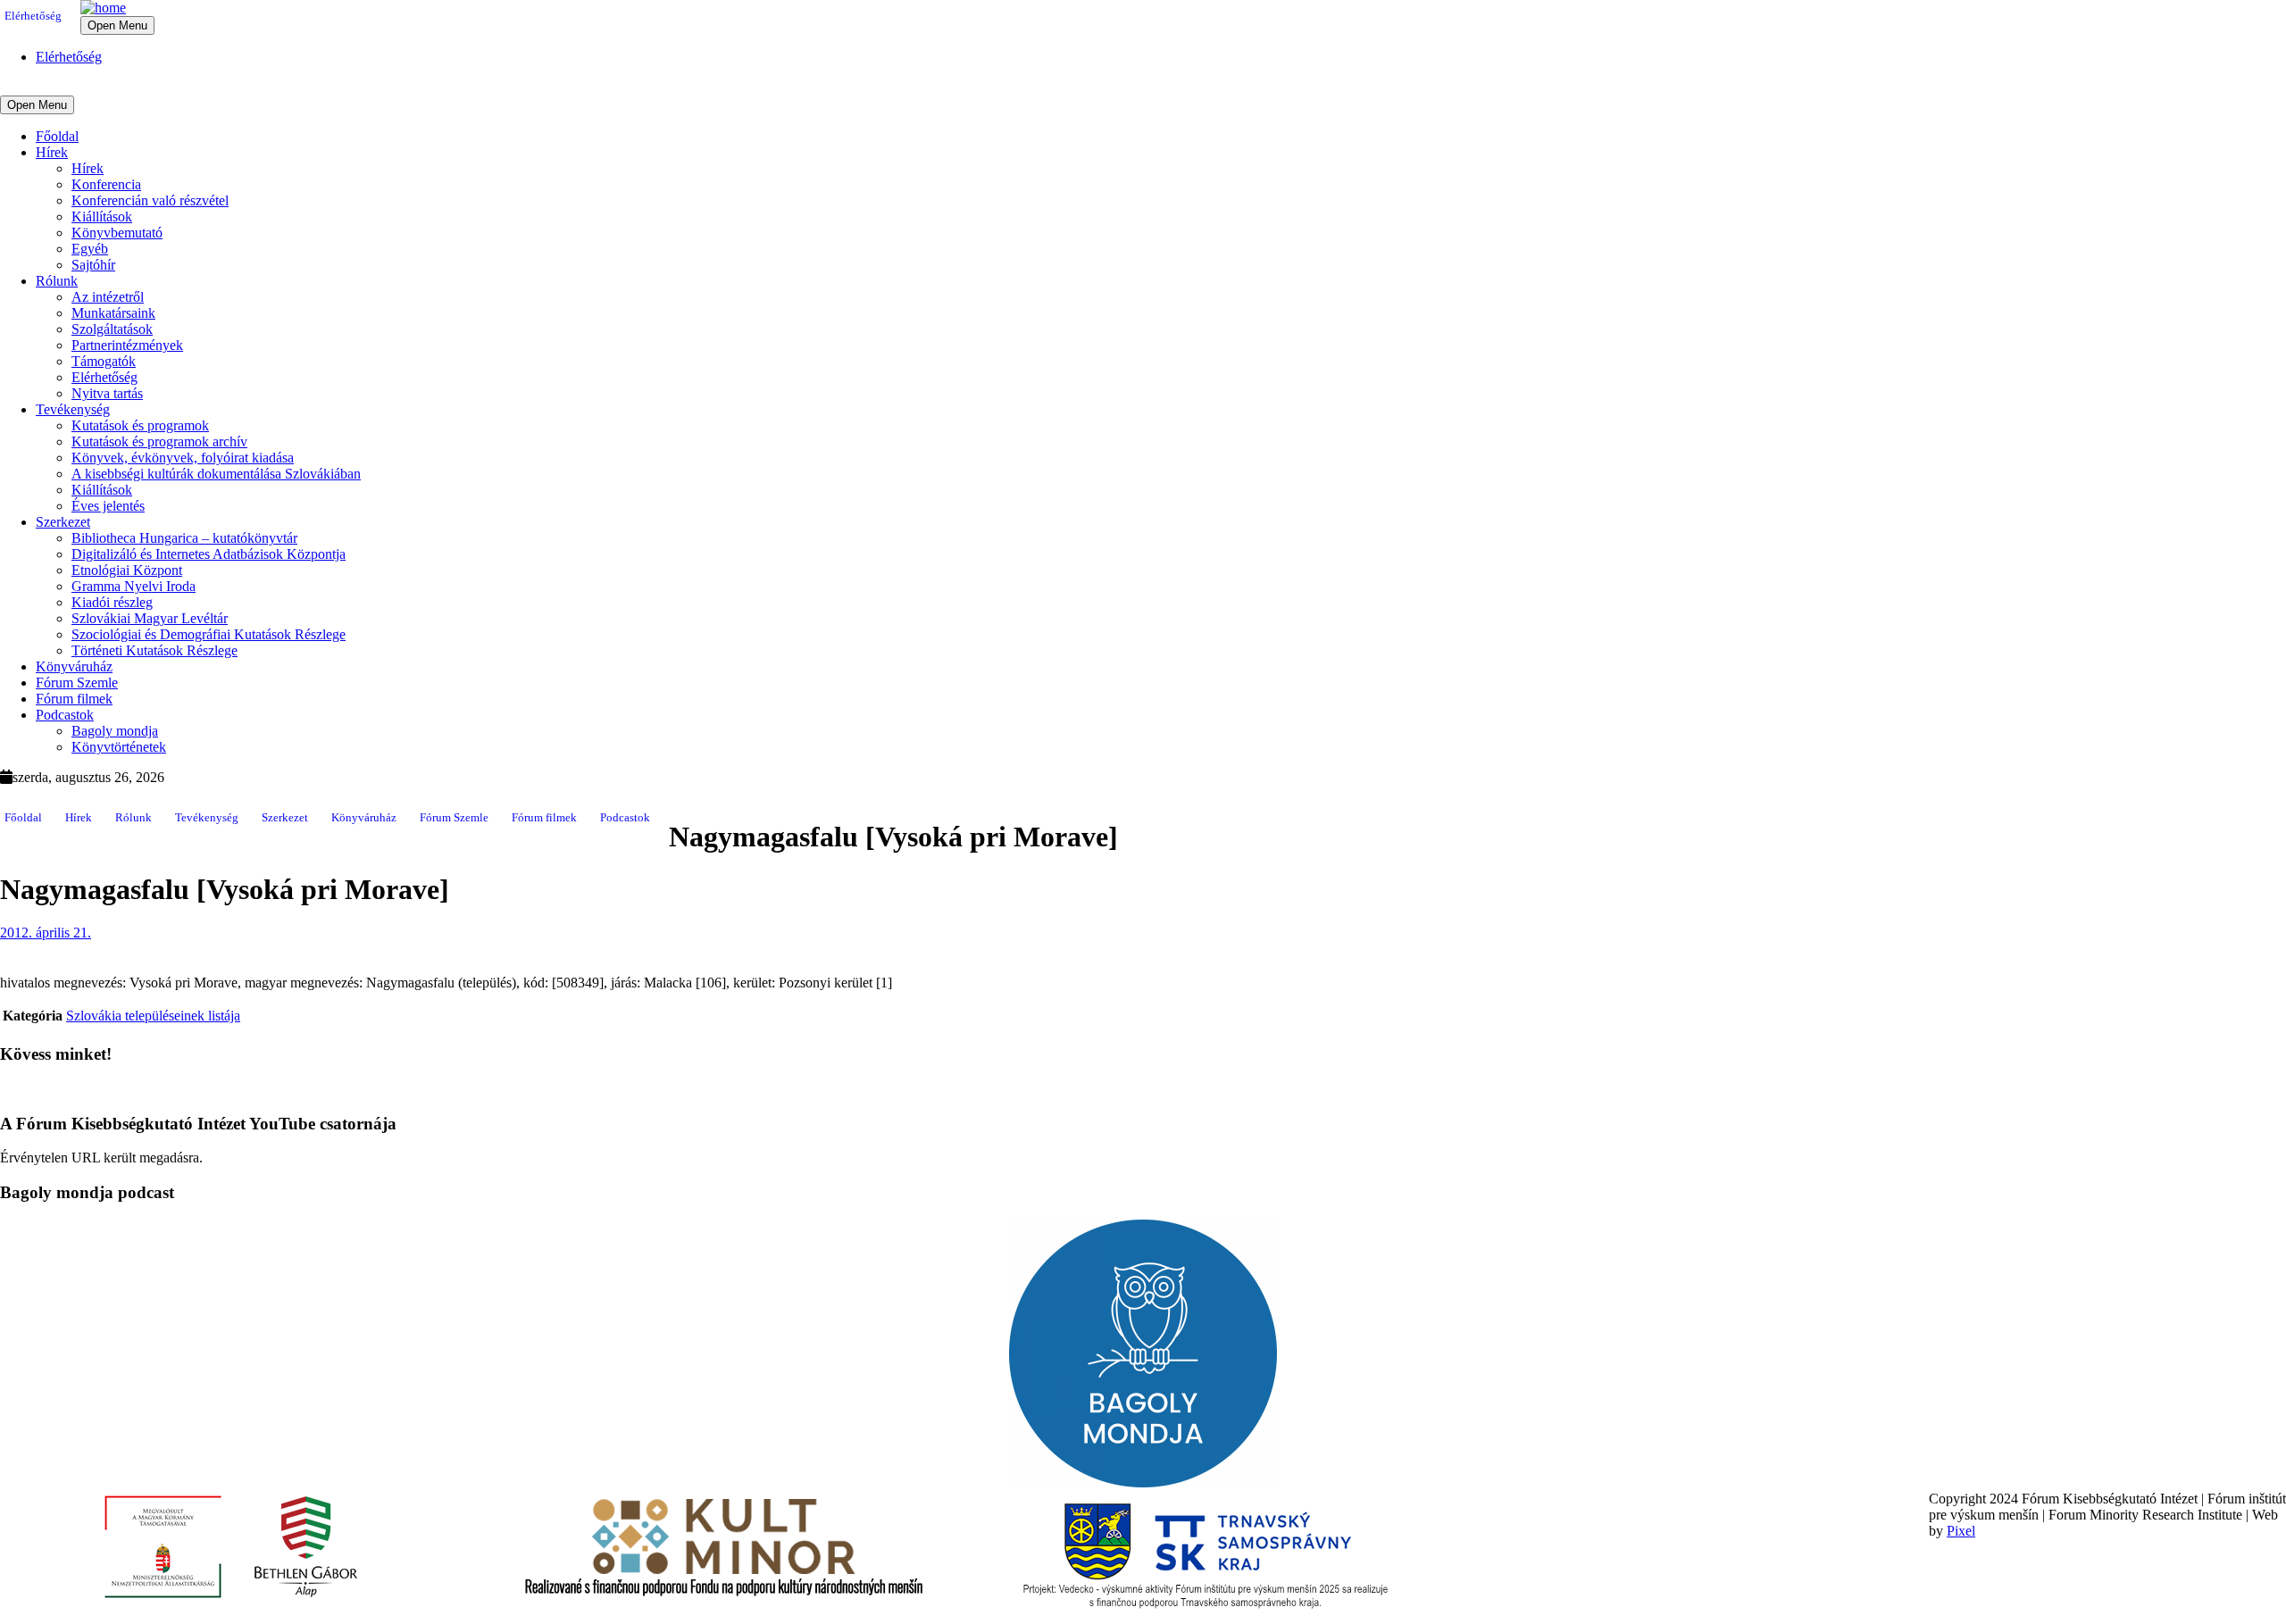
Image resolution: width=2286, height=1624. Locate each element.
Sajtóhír (93, 265)
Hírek (52, 152)
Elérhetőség (33, 16)
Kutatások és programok (140, 425)
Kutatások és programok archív (159, 441)
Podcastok (65, 715)
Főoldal (57, 136)
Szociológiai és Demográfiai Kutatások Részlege (209, 634)
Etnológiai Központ (127, 570)
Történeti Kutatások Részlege (154, 650)
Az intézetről (108, 297)
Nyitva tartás (107, 393)
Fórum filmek (74, 699)
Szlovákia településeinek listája (153, 1016)
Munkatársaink (113, 313)
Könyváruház (74, 666)
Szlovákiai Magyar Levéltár (150, 618)
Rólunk (57, 281)
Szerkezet (63, 522)
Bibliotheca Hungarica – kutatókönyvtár (184, 538)
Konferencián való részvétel (150, 200)
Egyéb (90, 249)
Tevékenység (73, 409)
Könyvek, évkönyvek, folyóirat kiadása (183, 458)
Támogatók (104, 361)
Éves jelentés (108, 506)
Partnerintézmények (127, 345)
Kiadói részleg (112, 602)
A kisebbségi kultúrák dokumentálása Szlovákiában (216, 474)
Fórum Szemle (77, 683)
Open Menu (117, 25)
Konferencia (106, 184)
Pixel (1961, 1531)
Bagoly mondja (115, 731)
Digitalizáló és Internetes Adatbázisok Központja (209, 554)
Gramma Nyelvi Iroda (133, 586)
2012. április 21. (46, 933)
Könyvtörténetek (119, 747)
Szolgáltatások (112, 329)
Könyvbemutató (117, 233)
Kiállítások (102, 217)
